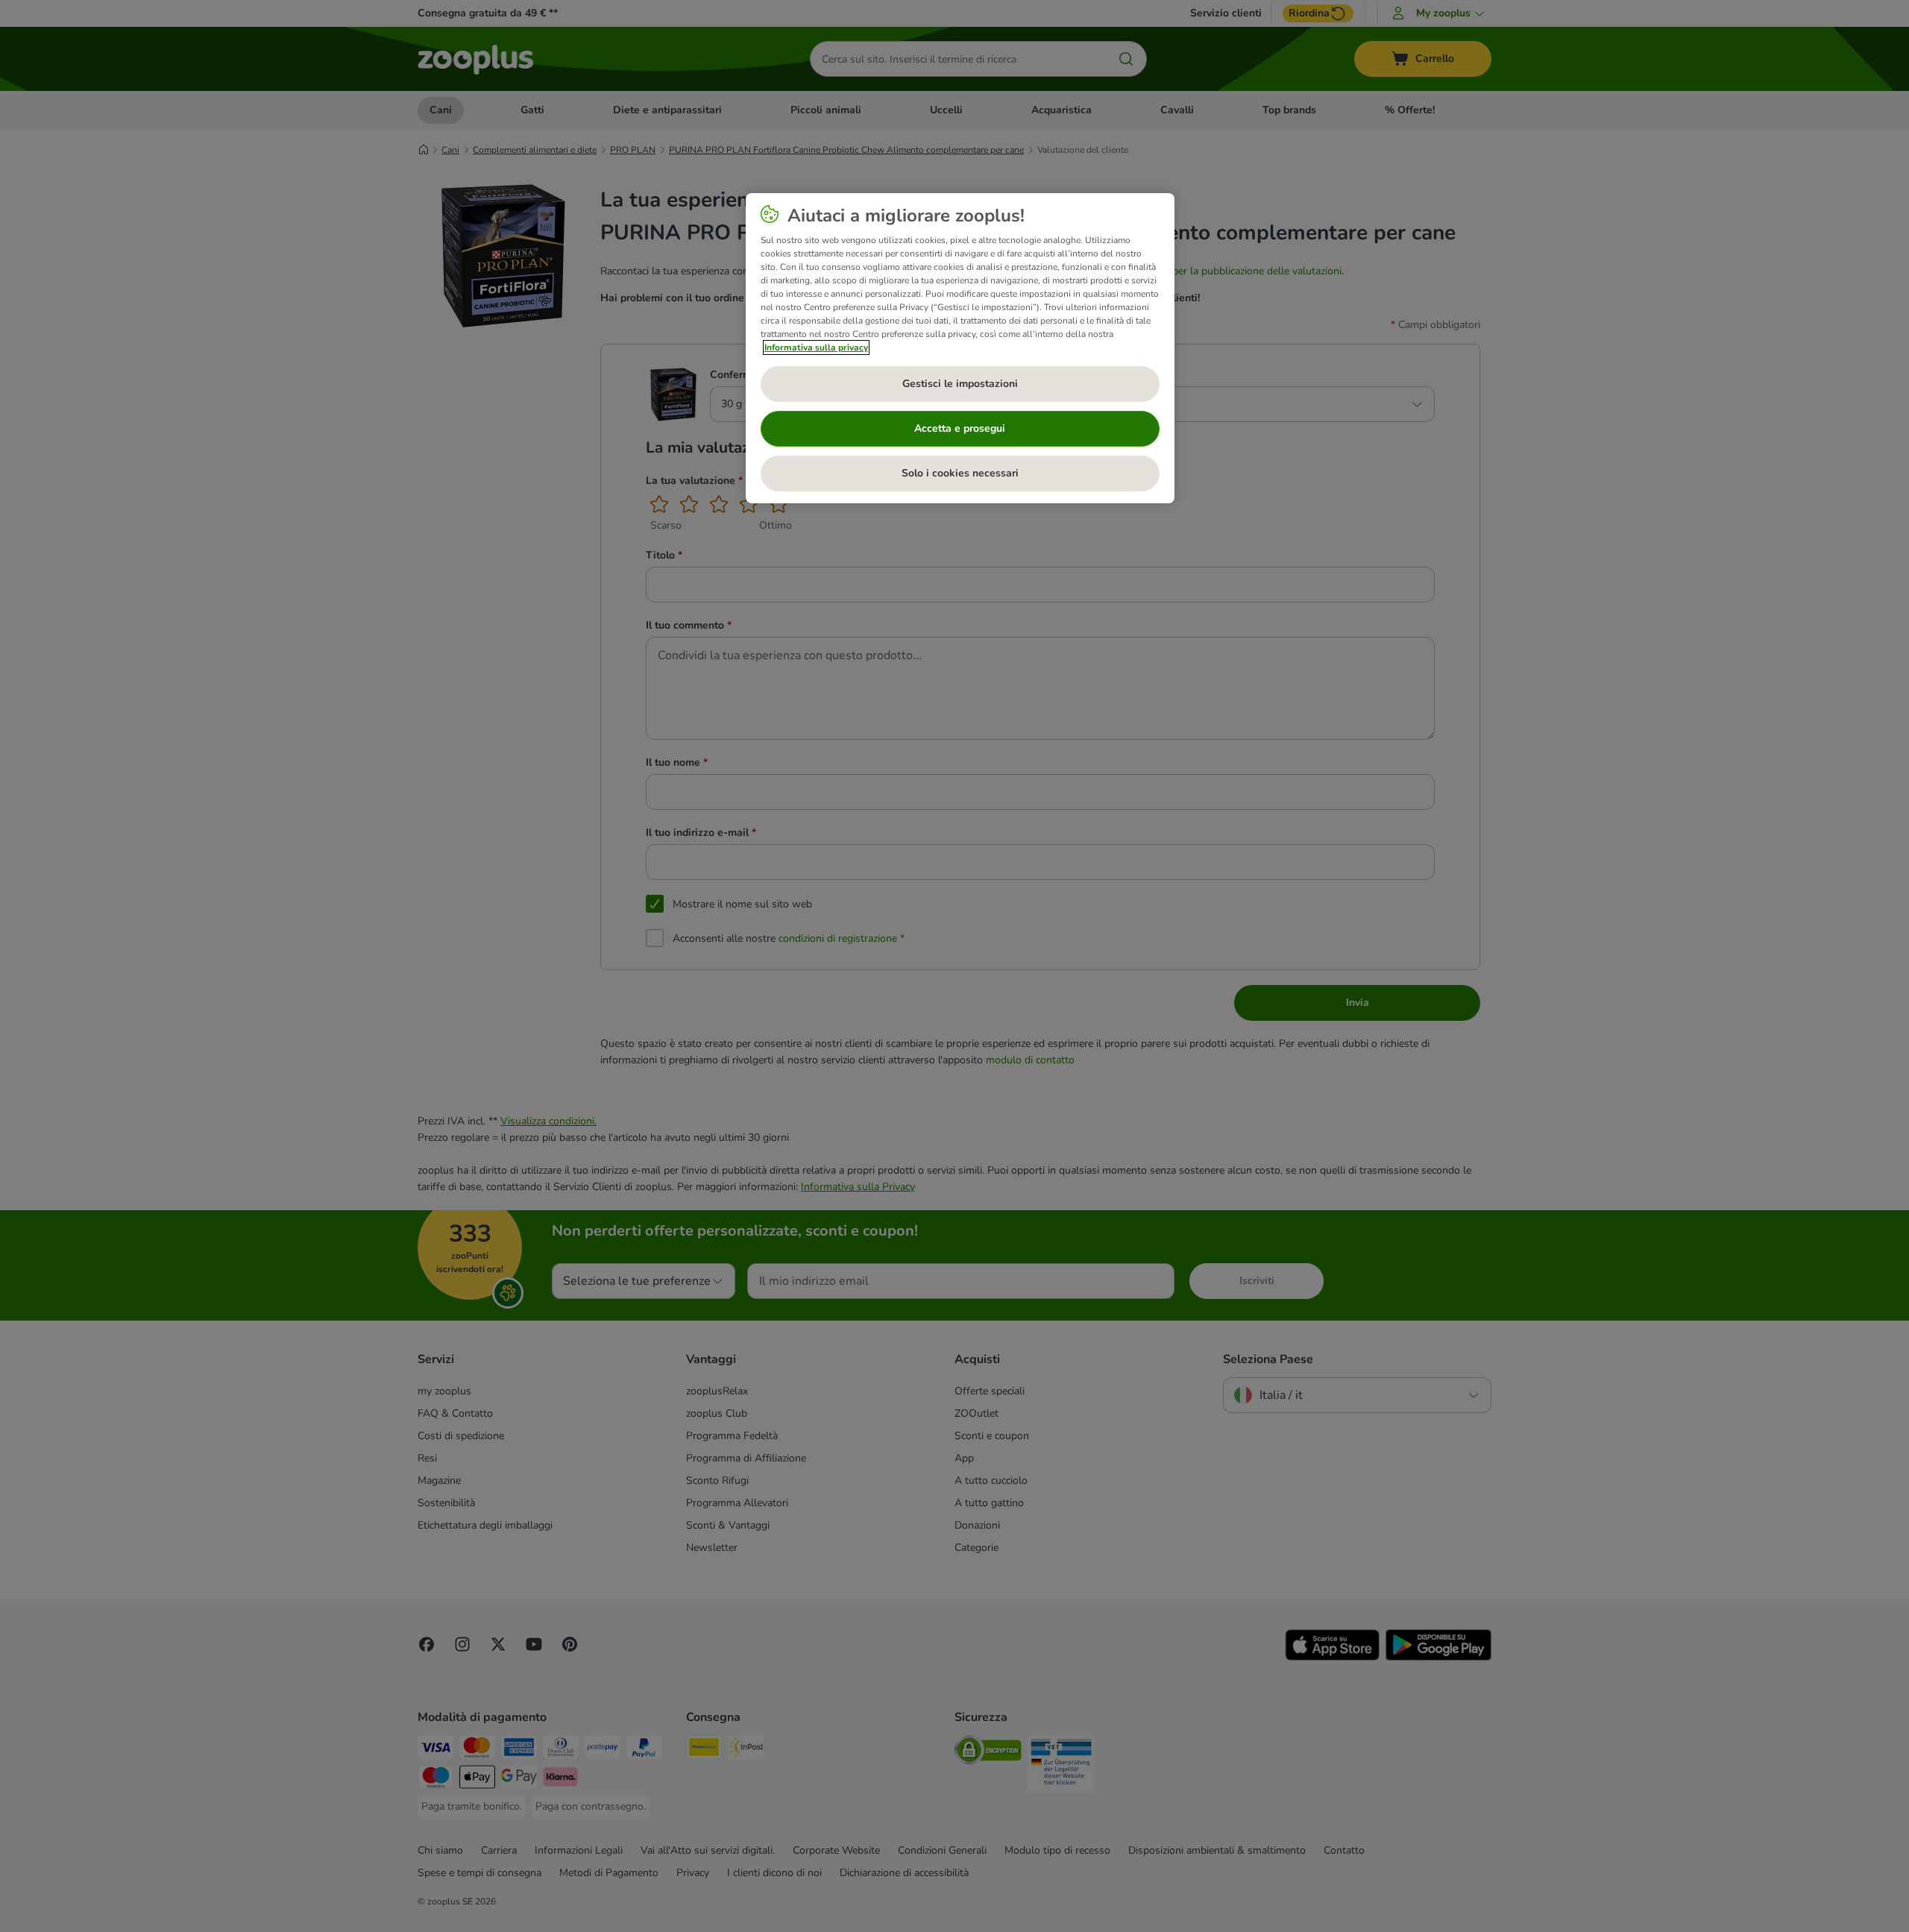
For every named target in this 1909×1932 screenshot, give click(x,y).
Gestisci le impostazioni (960, 384)
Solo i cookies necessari (960, 473)
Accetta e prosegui (960, 428)
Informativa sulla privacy (816, 347)
